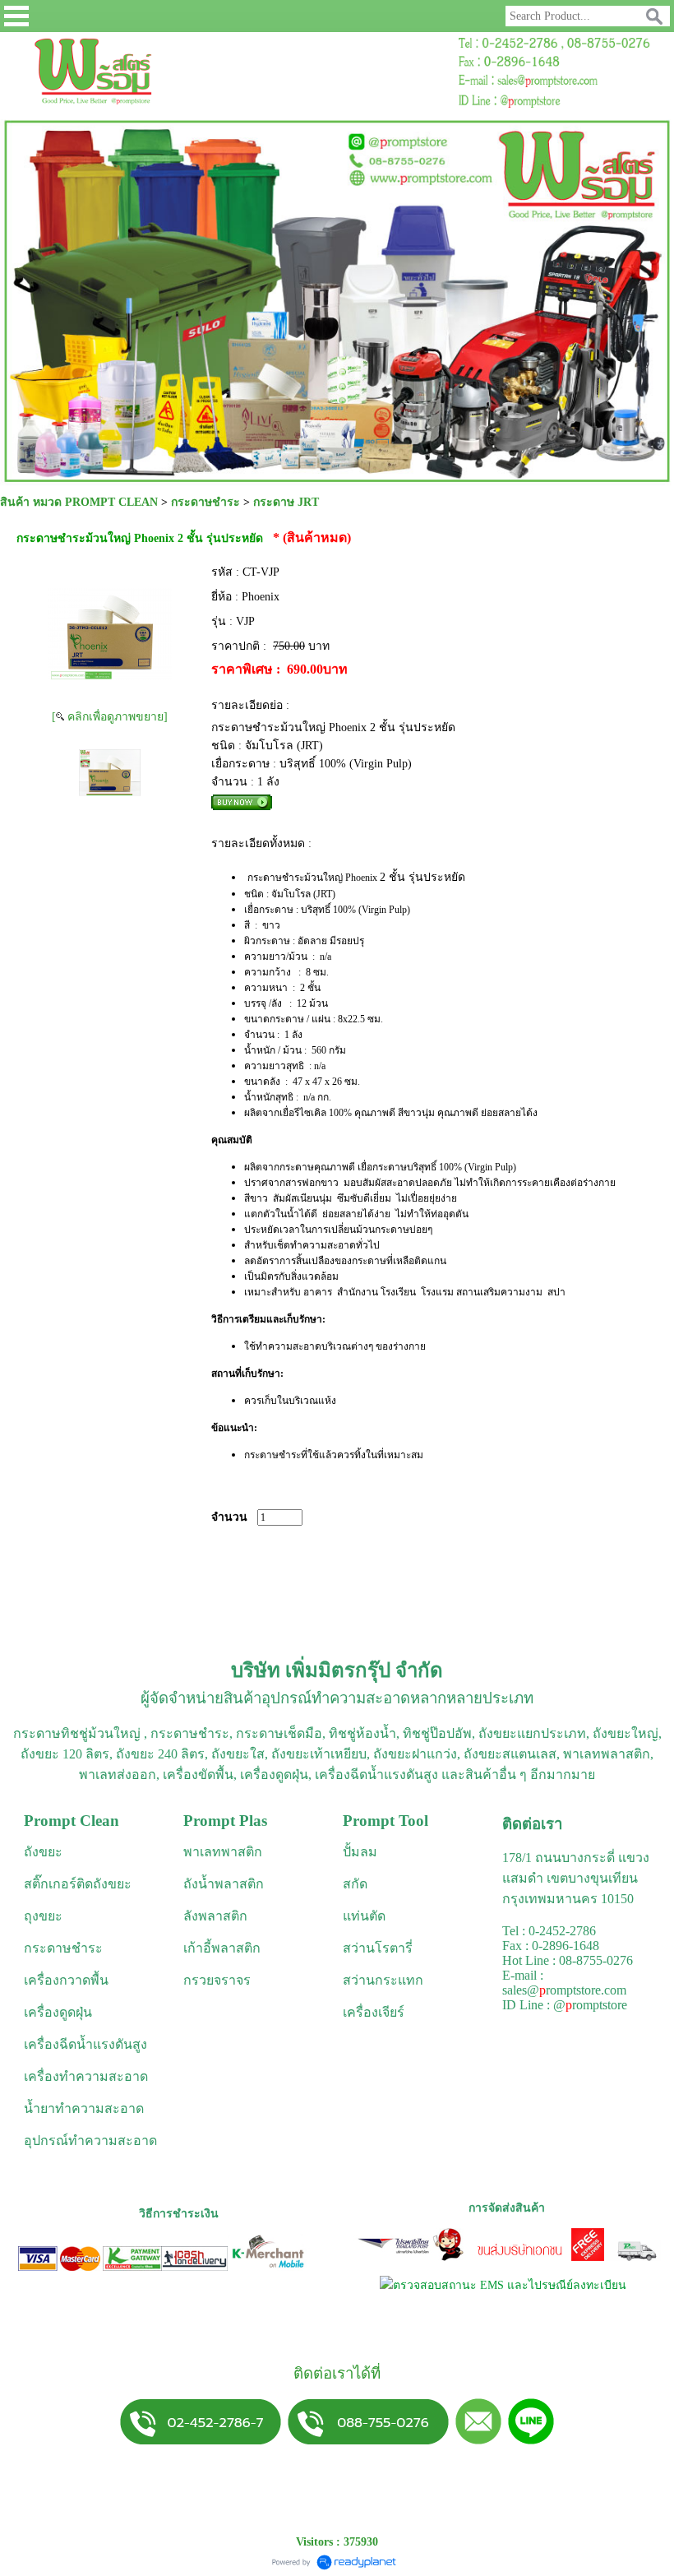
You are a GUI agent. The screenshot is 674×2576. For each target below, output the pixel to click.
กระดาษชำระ (205, 502)
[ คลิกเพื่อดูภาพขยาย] (110, 717)
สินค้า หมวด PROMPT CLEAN (79, 502)
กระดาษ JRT (286, 502)
